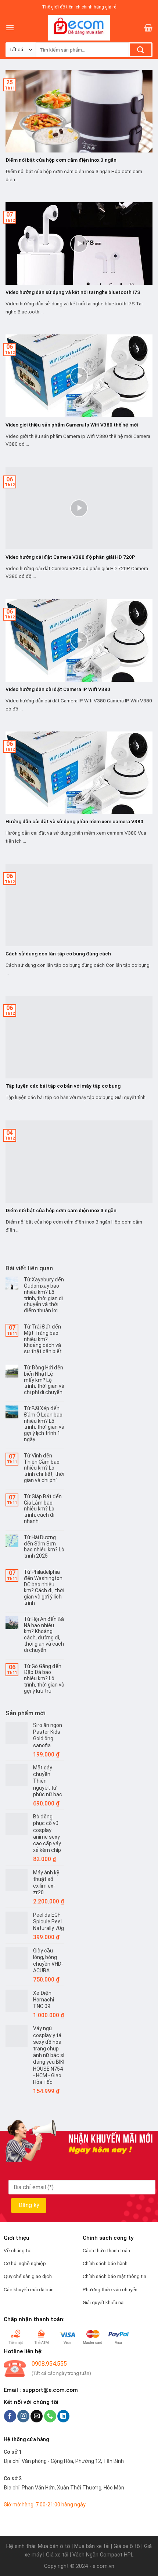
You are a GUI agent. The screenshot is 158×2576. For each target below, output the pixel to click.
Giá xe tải (57, 2555)
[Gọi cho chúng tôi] (50, 2416)
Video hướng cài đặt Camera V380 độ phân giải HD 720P (70, 557)
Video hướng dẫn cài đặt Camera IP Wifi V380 (58, 689)
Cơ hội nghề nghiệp (25, 2263)
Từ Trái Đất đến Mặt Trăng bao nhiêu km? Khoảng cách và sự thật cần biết (43, 1339)
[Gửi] (141, 50)
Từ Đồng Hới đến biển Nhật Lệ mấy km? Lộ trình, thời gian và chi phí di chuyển (44, 1380)
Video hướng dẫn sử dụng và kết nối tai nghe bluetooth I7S (73, 292)
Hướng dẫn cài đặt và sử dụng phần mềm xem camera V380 (74, 821)
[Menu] (10, 27)
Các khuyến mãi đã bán (29, 2289)
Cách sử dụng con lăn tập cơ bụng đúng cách (58, 954)
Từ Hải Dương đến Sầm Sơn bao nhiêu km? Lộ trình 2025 (44, 1547)
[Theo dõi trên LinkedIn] (63, 2416)
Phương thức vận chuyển (110, 2289)
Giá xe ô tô (127, 2546)
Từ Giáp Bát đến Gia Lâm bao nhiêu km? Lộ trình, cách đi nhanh (43, 1509)
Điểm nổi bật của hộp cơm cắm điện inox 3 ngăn (61, 160)
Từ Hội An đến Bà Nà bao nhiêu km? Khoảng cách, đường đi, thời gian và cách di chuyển (44, 1635)
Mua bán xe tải (92, 2546)
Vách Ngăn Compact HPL (103, 2555)
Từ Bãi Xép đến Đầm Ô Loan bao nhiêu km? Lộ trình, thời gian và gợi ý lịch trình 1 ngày (44, 1424)
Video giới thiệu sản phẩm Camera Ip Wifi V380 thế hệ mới (72, 425)
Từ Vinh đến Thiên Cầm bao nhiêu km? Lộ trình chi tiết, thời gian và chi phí (44, 1468)
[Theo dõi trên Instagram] (23, 2416)
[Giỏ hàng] (148, 28)
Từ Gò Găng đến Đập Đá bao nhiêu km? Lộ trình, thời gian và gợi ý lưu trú (44, 1679)
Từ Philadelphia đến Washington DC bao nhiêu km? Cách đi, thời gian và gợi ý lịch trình (44, 1587)
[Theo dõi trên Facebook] (10, 2416)
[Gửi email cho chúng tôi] (37, 2416)
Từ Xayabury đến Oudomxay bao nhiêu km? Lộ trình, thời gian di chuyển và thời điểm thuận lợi (44, 1295)
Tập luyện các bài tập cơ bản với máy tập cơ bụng (63, 1086)
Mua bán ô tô (54, 2546)
